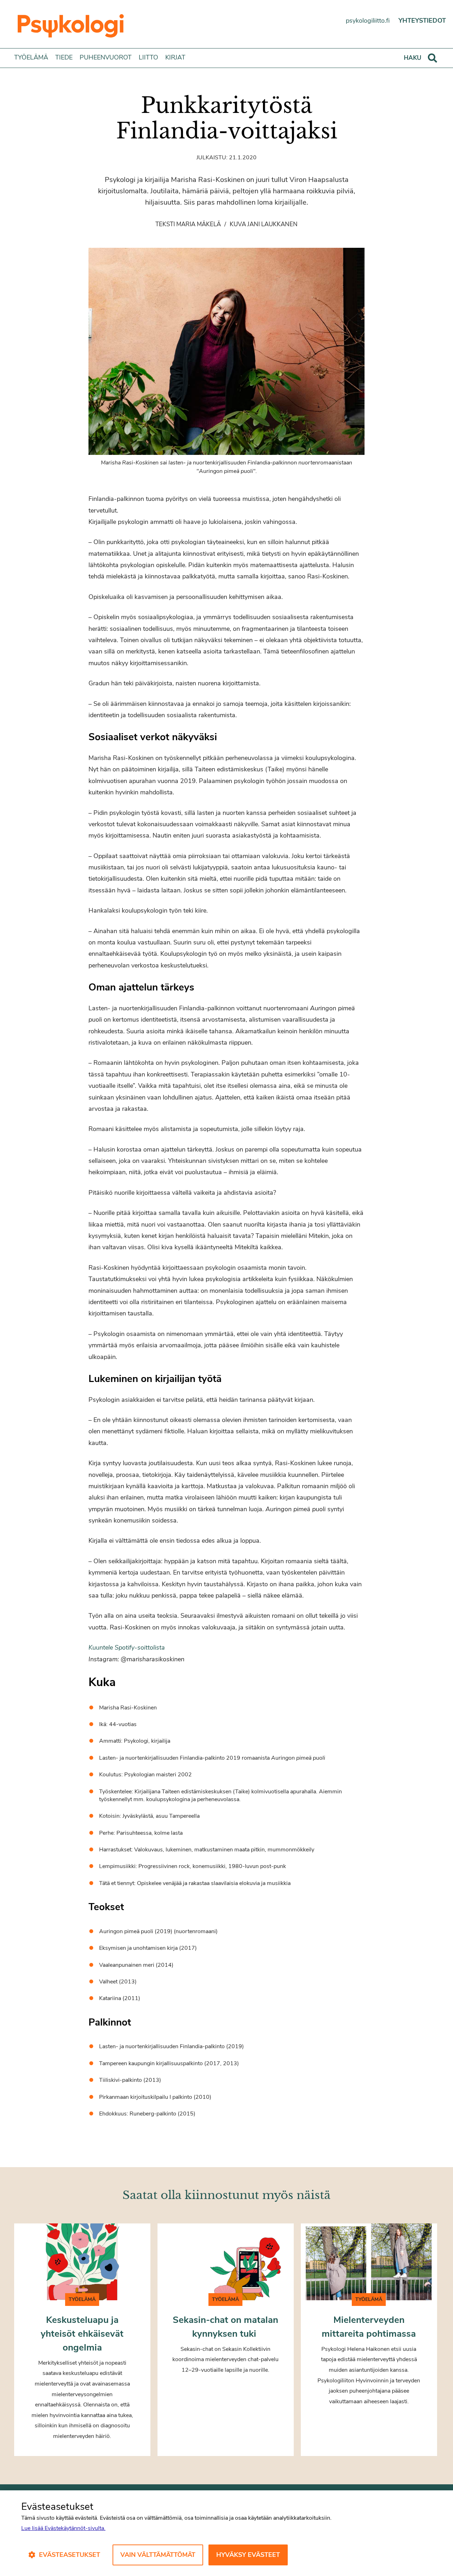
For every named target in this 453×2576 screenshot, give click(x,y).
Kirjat (175, 57)
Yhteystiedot (422, 21)
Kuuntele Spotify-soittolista (127, 1647)
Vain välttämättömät (158, 2555)
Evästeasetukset (70, 2555)
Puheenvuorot (106, 57)
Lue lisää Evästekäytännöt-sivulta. (63, 2528)
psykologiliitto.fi (368, 21)
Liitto (148, 57)
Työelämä (31, 57)
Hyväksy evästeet (248, 2555)
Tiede (64, 57)
